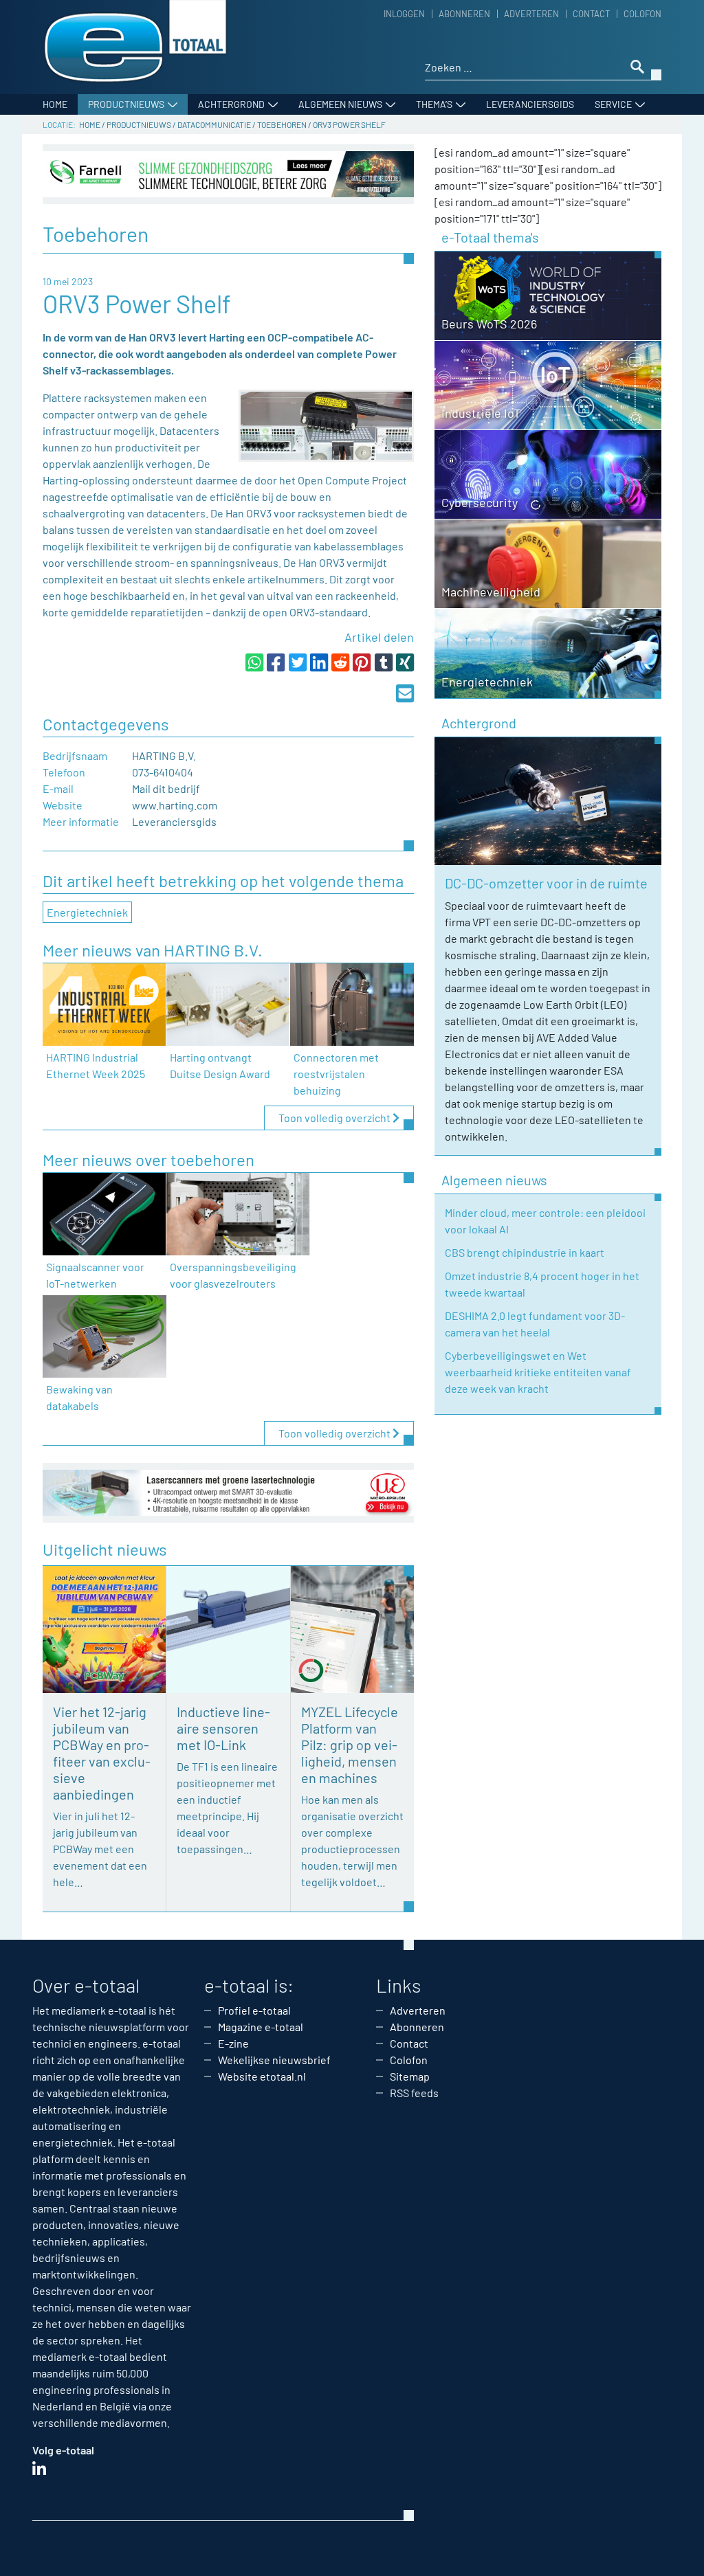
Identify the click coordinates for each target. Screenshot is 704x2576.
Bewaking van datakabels (79, 1397)
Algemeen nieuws (340, 104)
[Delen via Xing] (405, 662)
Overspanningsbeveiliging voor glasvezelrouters (233, 1275)
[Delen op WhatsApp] (254, 662)
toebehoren (282, 124)
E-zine (233, 2043)
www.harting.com (175, 805)
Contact (591, 14)
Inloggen (404, 14)
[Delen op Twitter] (298, 662)
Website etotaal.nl (262, 2076)
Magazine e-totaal (261, 2027)
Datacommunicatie (214, 124)
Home (55, 104)
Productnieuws (126, 104)
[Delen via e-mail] (405, 693)
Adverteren (531, 14)
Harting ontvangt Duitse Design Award (220, 1065)
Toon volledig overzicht (335, 1118)
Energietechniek (87, 912)
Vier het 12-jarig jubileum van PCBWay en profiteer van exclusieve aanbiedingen (102, 1753)
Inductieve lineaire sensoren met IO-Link (223, 1728)
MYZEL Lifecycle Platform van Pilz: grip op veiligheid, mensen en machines (350, 1745)
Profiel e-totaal (254, 2010)
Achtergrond (231, 104)
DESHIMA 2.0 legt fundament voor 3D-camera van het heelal (535, 1324)
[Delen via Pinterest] (362, 662)
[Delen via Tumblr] (384, 662)
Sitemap (410, 2076)
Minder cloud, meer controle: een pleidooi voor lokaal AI (545, 1221)
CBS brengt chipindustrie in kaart (525, 1252)
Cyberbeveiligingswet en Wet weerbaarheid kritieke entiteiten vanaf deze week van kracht (538, 1372)
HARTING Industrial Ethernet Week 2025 (96, 1065)
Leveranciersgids (530, 104)
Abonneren (464, 14)
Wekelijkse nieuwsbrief (274, 2060)
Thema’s (434, 104)
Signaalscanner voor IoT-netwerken (95, 1275)
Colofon (642, 14)
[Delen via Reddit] (340, 662)
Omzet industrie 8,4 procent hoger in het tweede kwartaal (542, 1284)
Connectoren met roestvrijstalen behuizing (336, 1074)
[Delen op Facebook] (276, 662)
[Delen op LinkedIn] (319, 662)
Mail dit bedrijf (166, 788)
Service (613, 104)
